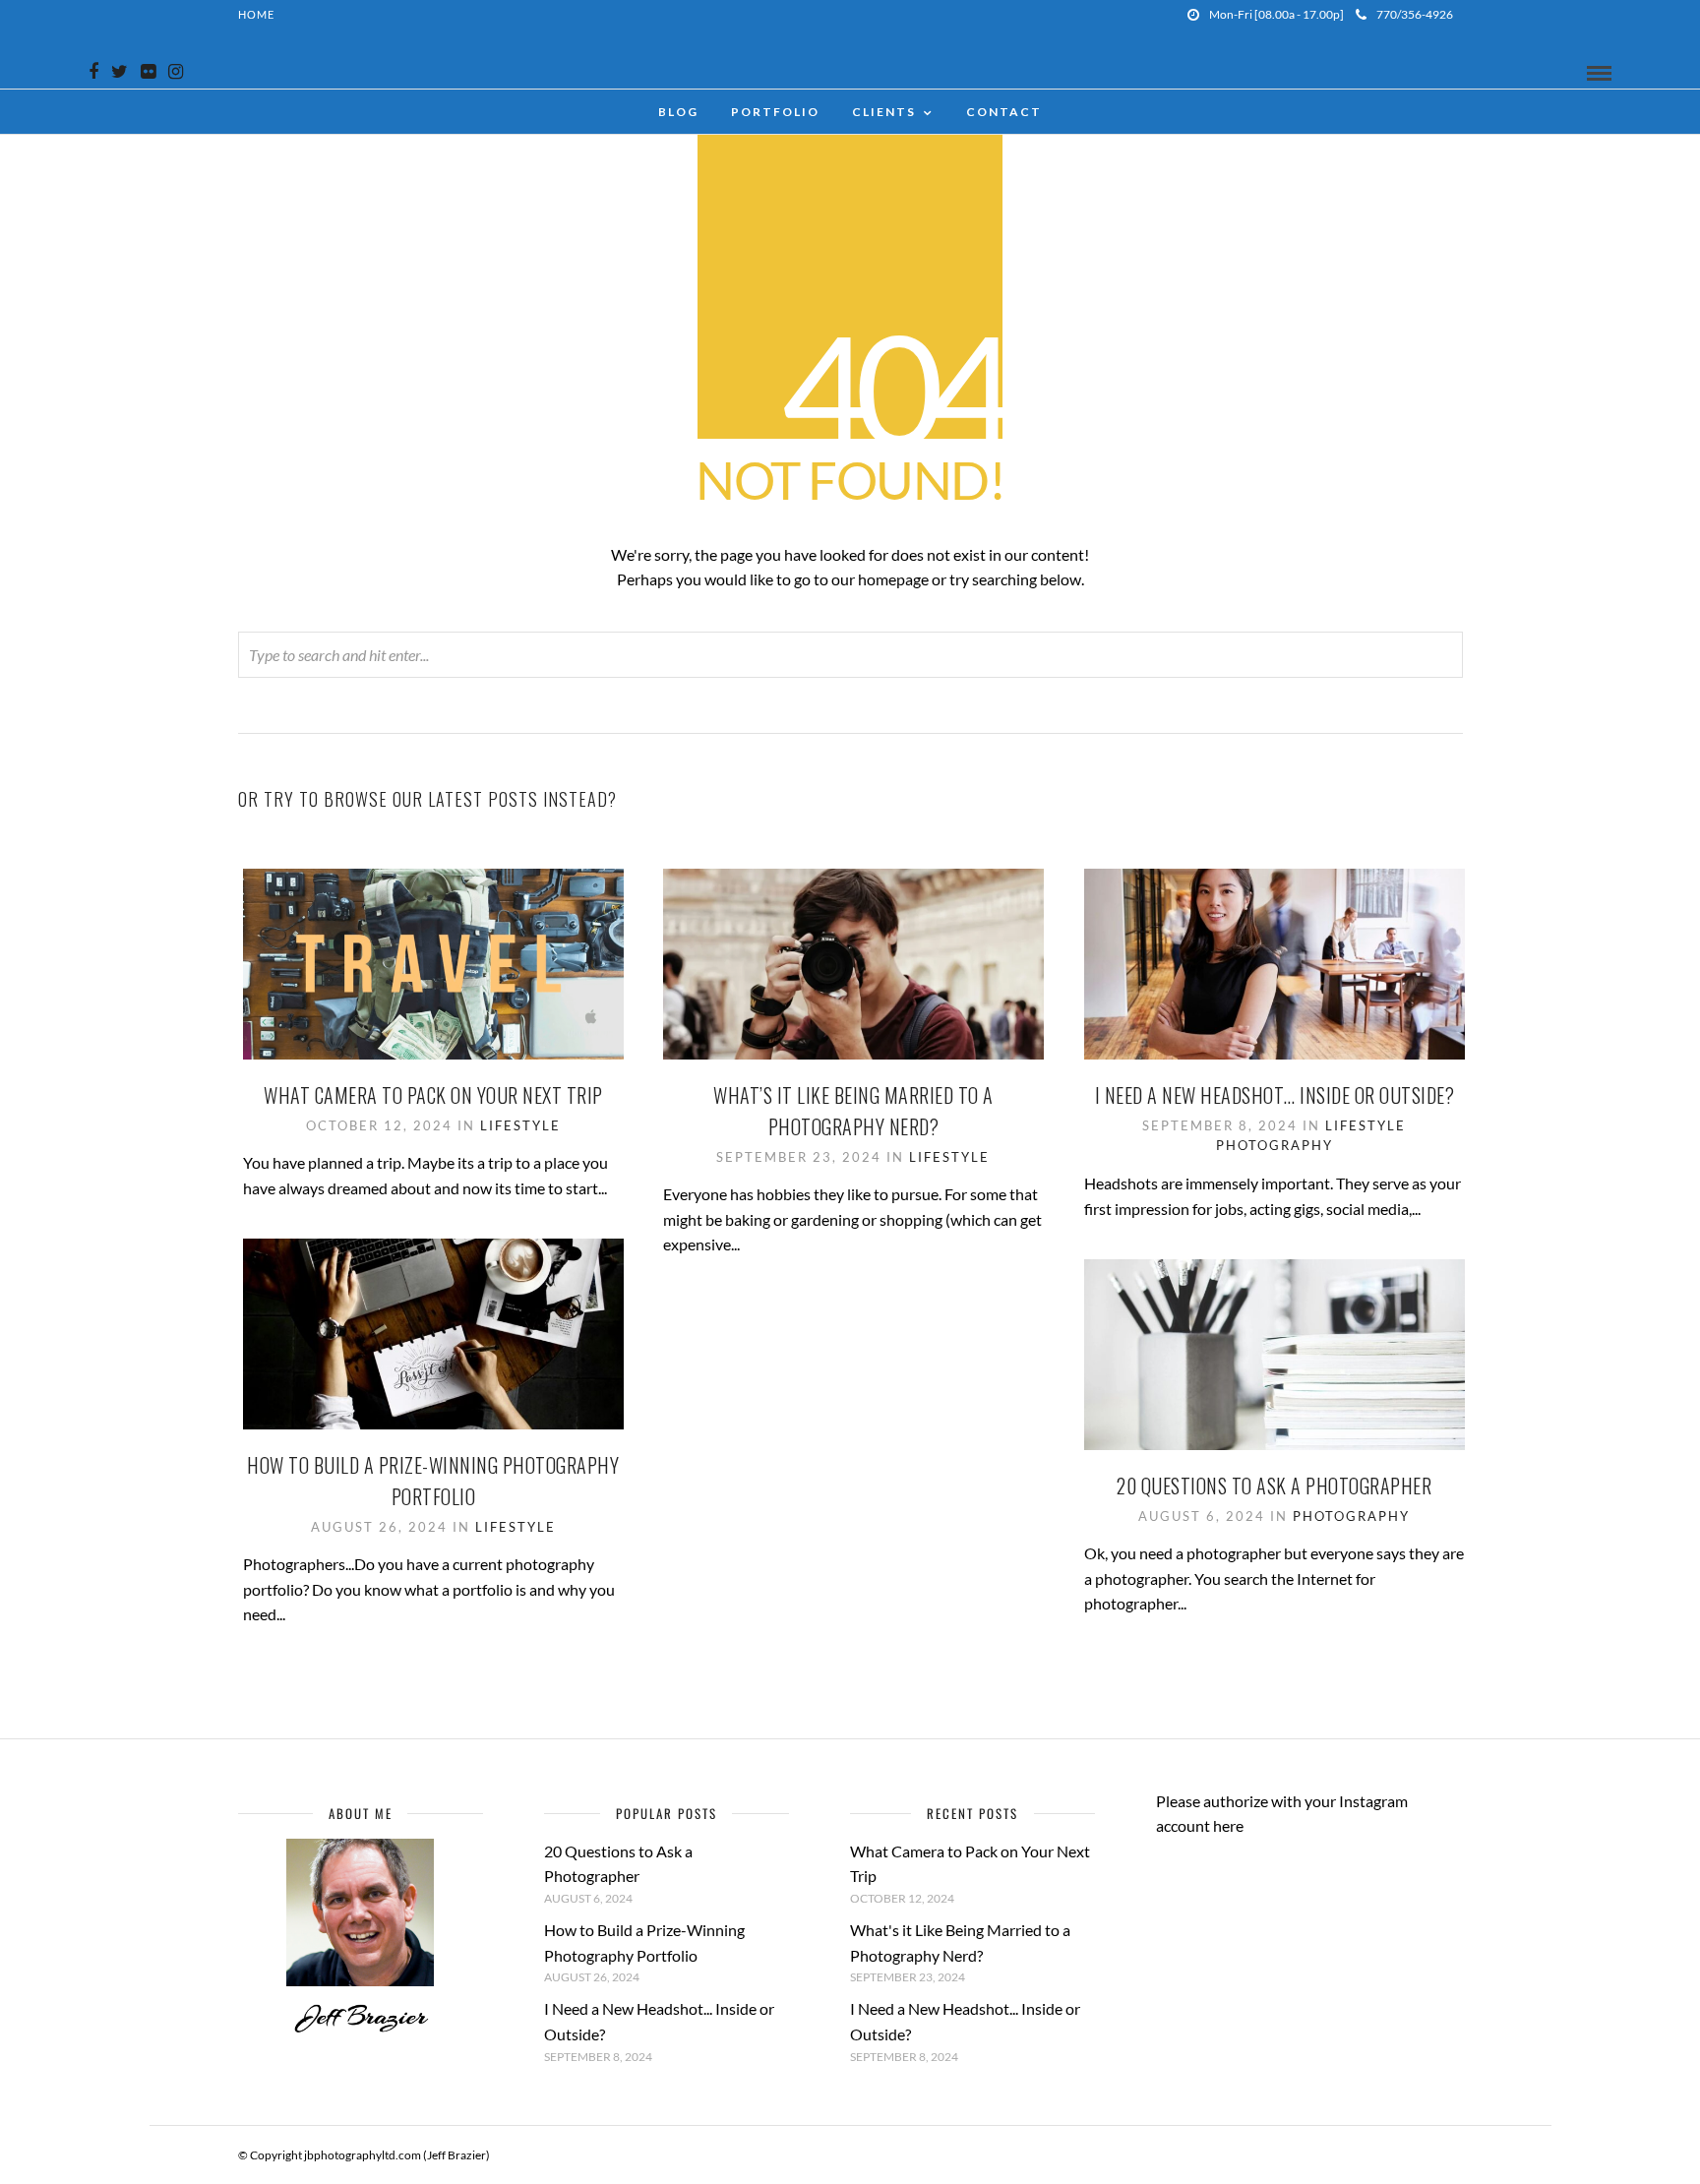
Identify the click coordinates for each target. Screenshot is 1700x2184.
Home (256, 14)
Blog (678, 112)
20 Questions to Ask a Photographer (1274, 1486)
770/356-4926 (1415, 14)
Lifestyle (520, 1125)
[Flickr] (148, 72)
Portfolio (775, 112)
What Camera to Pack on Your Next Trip (433, 1095)
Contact (1004, 112)
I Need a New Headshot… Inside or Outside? (1275, 1095)
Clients (884, 112)
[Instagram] (176, 72)
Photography (1275, 1145)
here (1228, 1825)
